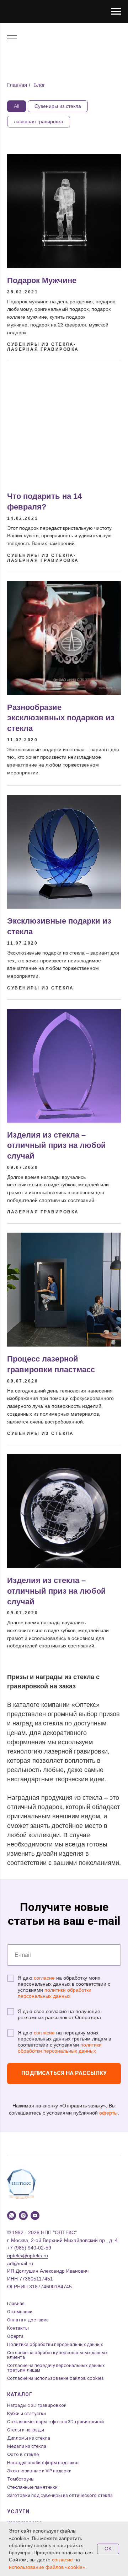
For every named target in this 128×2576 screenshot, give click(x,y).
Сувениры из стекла (58, 106)
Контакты (18, 2328)
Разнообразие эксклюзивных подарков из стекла (61, 718)
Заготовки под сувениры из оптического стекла (60, 2495)
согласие (44, 1978)
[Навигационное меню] (116, 11)
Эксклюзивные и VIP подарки (39, 2471)
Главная (17, 85)
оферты (108, 2113)
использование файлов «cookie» (47, 2567)
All (17, 106)
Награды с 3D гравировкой (37, 2405)
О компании (20, 2312)
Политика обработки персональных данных (55, 2344)
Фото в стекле (23, 2454)
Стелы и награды (26, 2430)
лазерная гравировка (39, 121)
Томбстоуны (21, 2479)
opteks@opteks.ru (28, 2256)
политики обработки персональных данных (55, 1993)
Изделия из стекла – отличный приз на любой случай (57, 1145)
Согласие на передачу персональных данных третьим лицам (56, 2368)
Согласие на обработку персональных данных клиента (57, 2355)
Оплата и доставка (28, 2320)
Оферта (15, 2336)
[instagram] (23, 2216)
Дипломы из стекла (29, 2438)
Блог (39, 85)
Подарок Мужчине (42, 280)
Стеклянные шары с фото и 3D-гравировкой (55, 2422)
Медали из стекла (27, 2446)
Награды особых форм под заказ (43, 2463)
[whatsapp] (12, 2216)
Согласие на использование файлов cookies (55, 2378)
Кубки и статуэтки (26, 2413)
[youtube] (35, 2216)
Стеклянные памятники (32, 2487)
